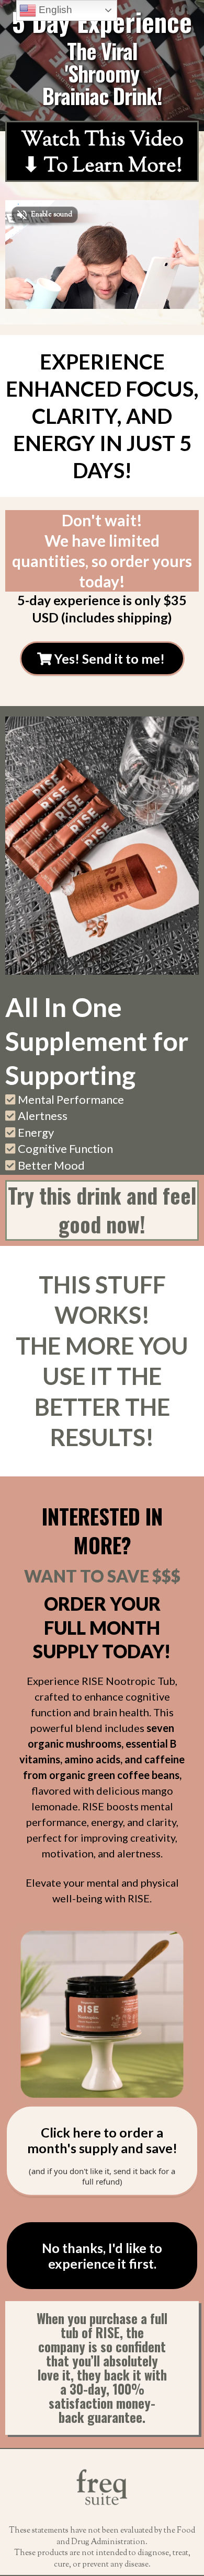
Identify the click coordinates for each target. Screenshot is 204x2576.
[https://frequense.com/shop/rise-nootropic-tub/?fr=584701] (102, 2014)
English (54, 10)
